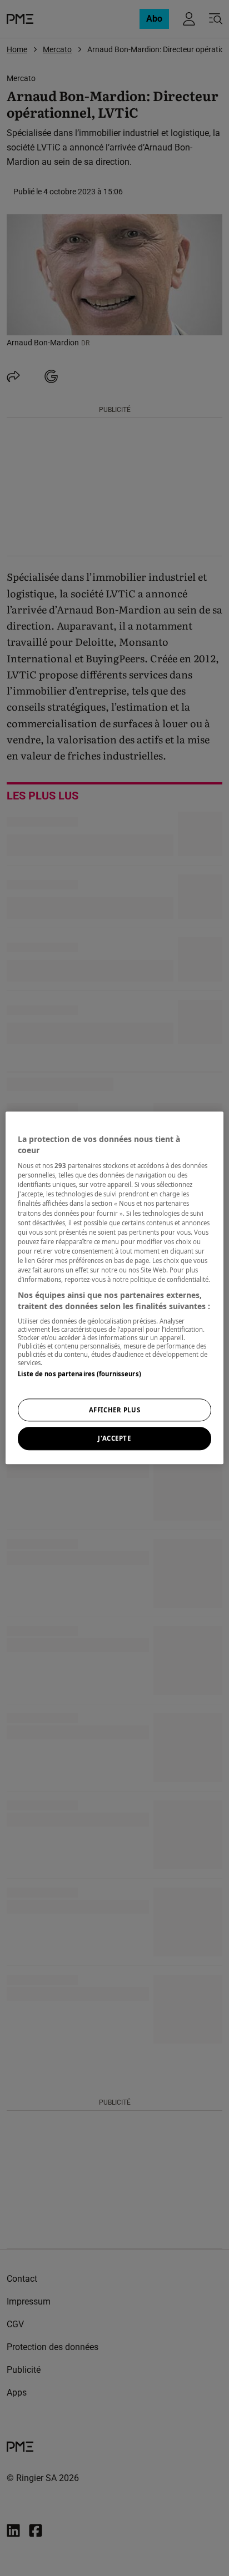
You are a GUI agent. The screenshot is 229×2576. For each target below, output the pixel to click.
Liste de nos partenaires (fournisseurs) (79, 1374)
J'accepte (114, 1439)
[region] (114, 1288)
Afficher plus (114, 1410)
